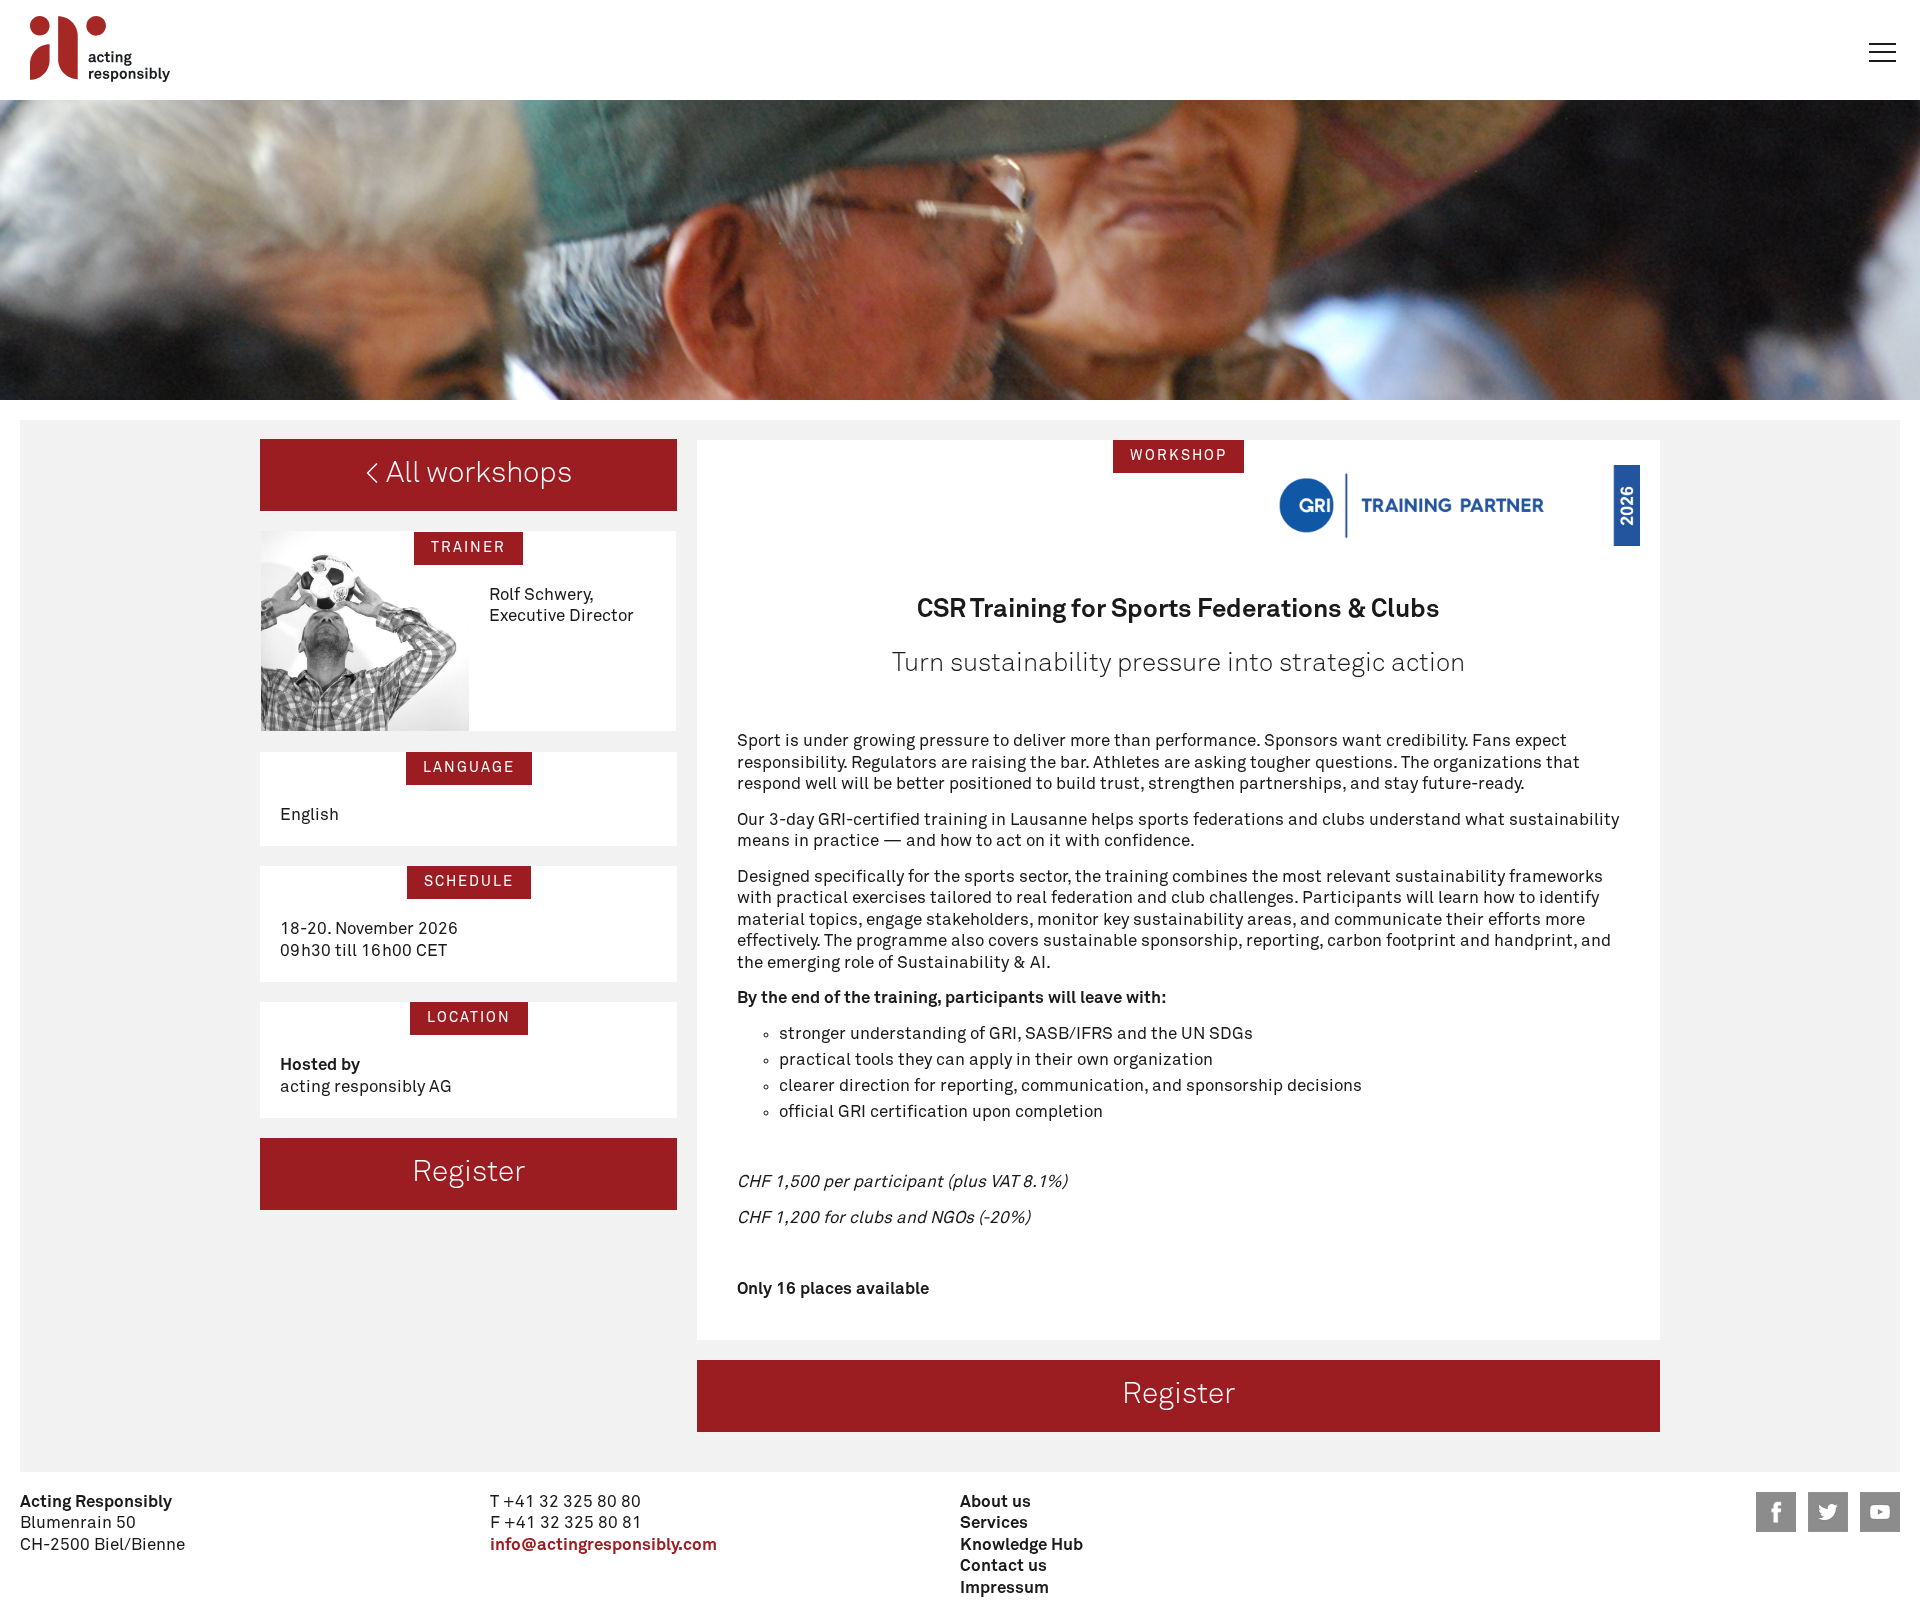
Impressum (1004, 1588)
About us (995, 1502)
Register (468, 1173)
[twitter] (1828, 1512)
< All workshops (468, 474)
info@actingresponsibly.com (603, 1545)
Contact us (1003, 1566)
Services (994, 1523)
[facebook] (1776, 1512)
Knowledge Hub (1021, 1545)
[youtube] (1880, 1512)
